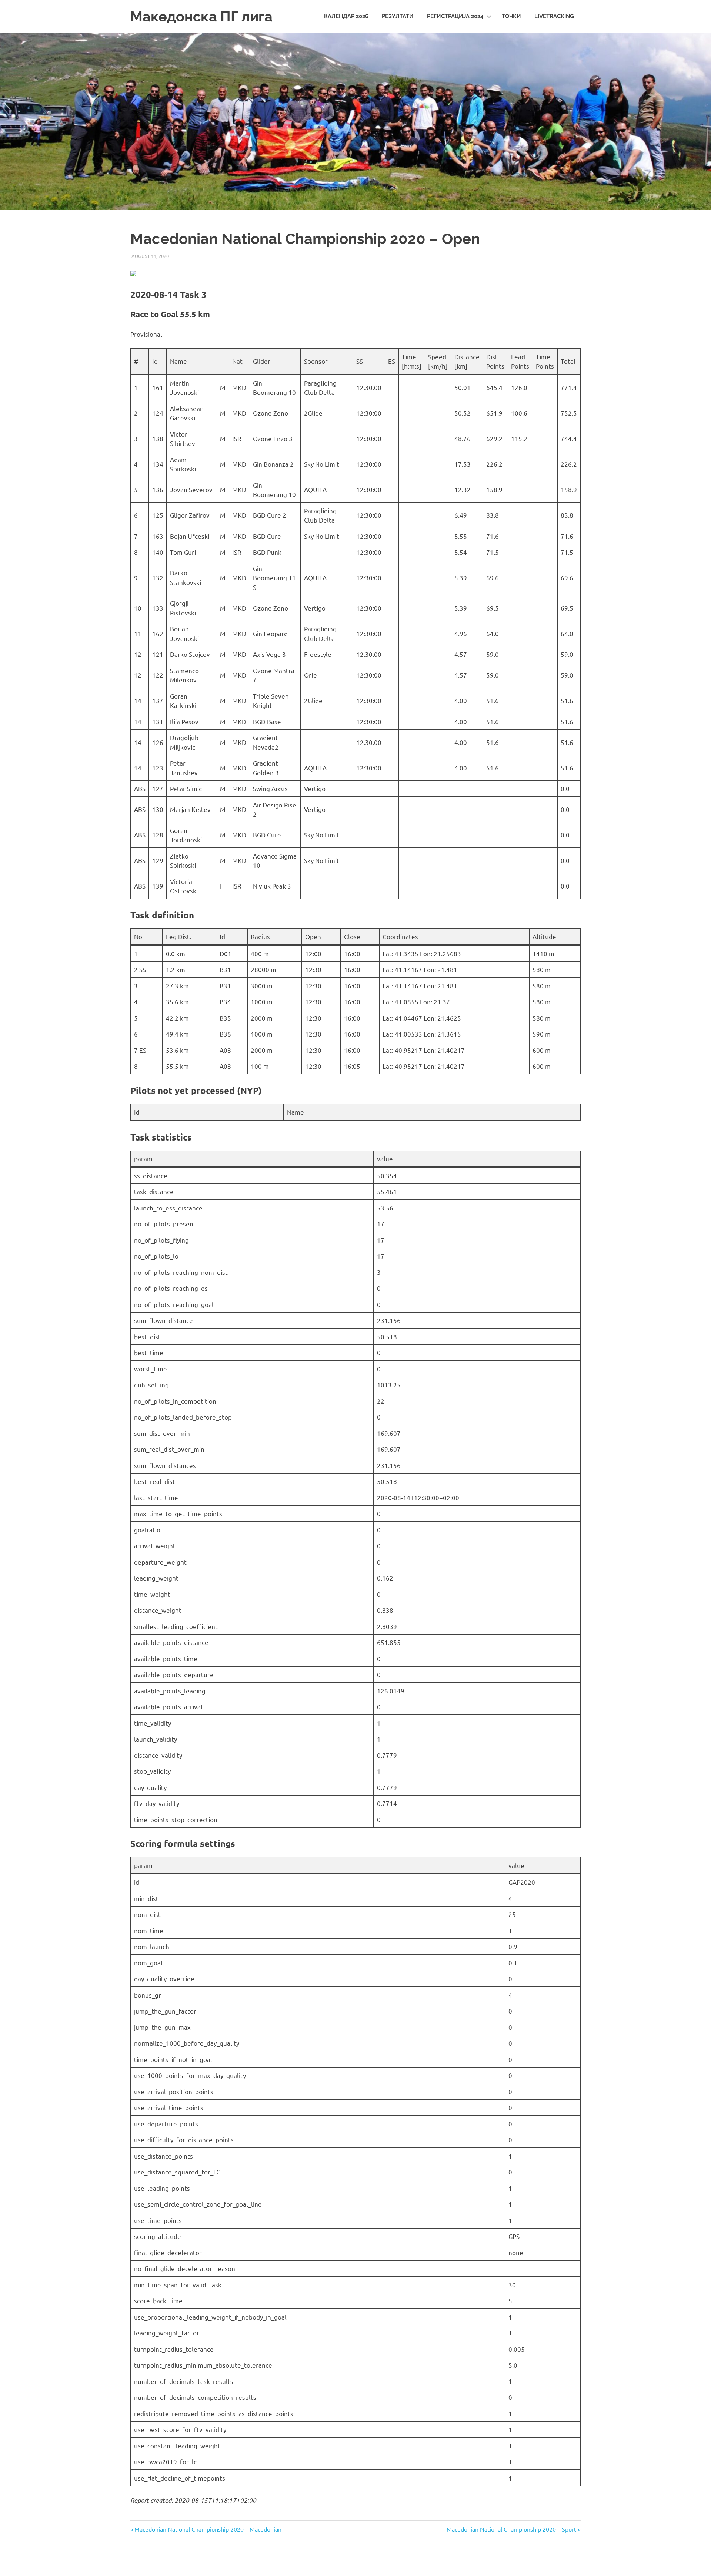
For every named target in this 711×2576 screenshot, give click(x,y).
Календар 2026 (346, 16)
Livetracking (554, 16)
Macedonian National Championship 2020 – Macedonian (208, 2529)
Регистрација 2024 (455, 16)
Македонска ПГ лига (201, 16)
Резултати (398, 16)
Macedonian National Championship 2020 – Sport (511, 2529)
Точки (511, 16)
